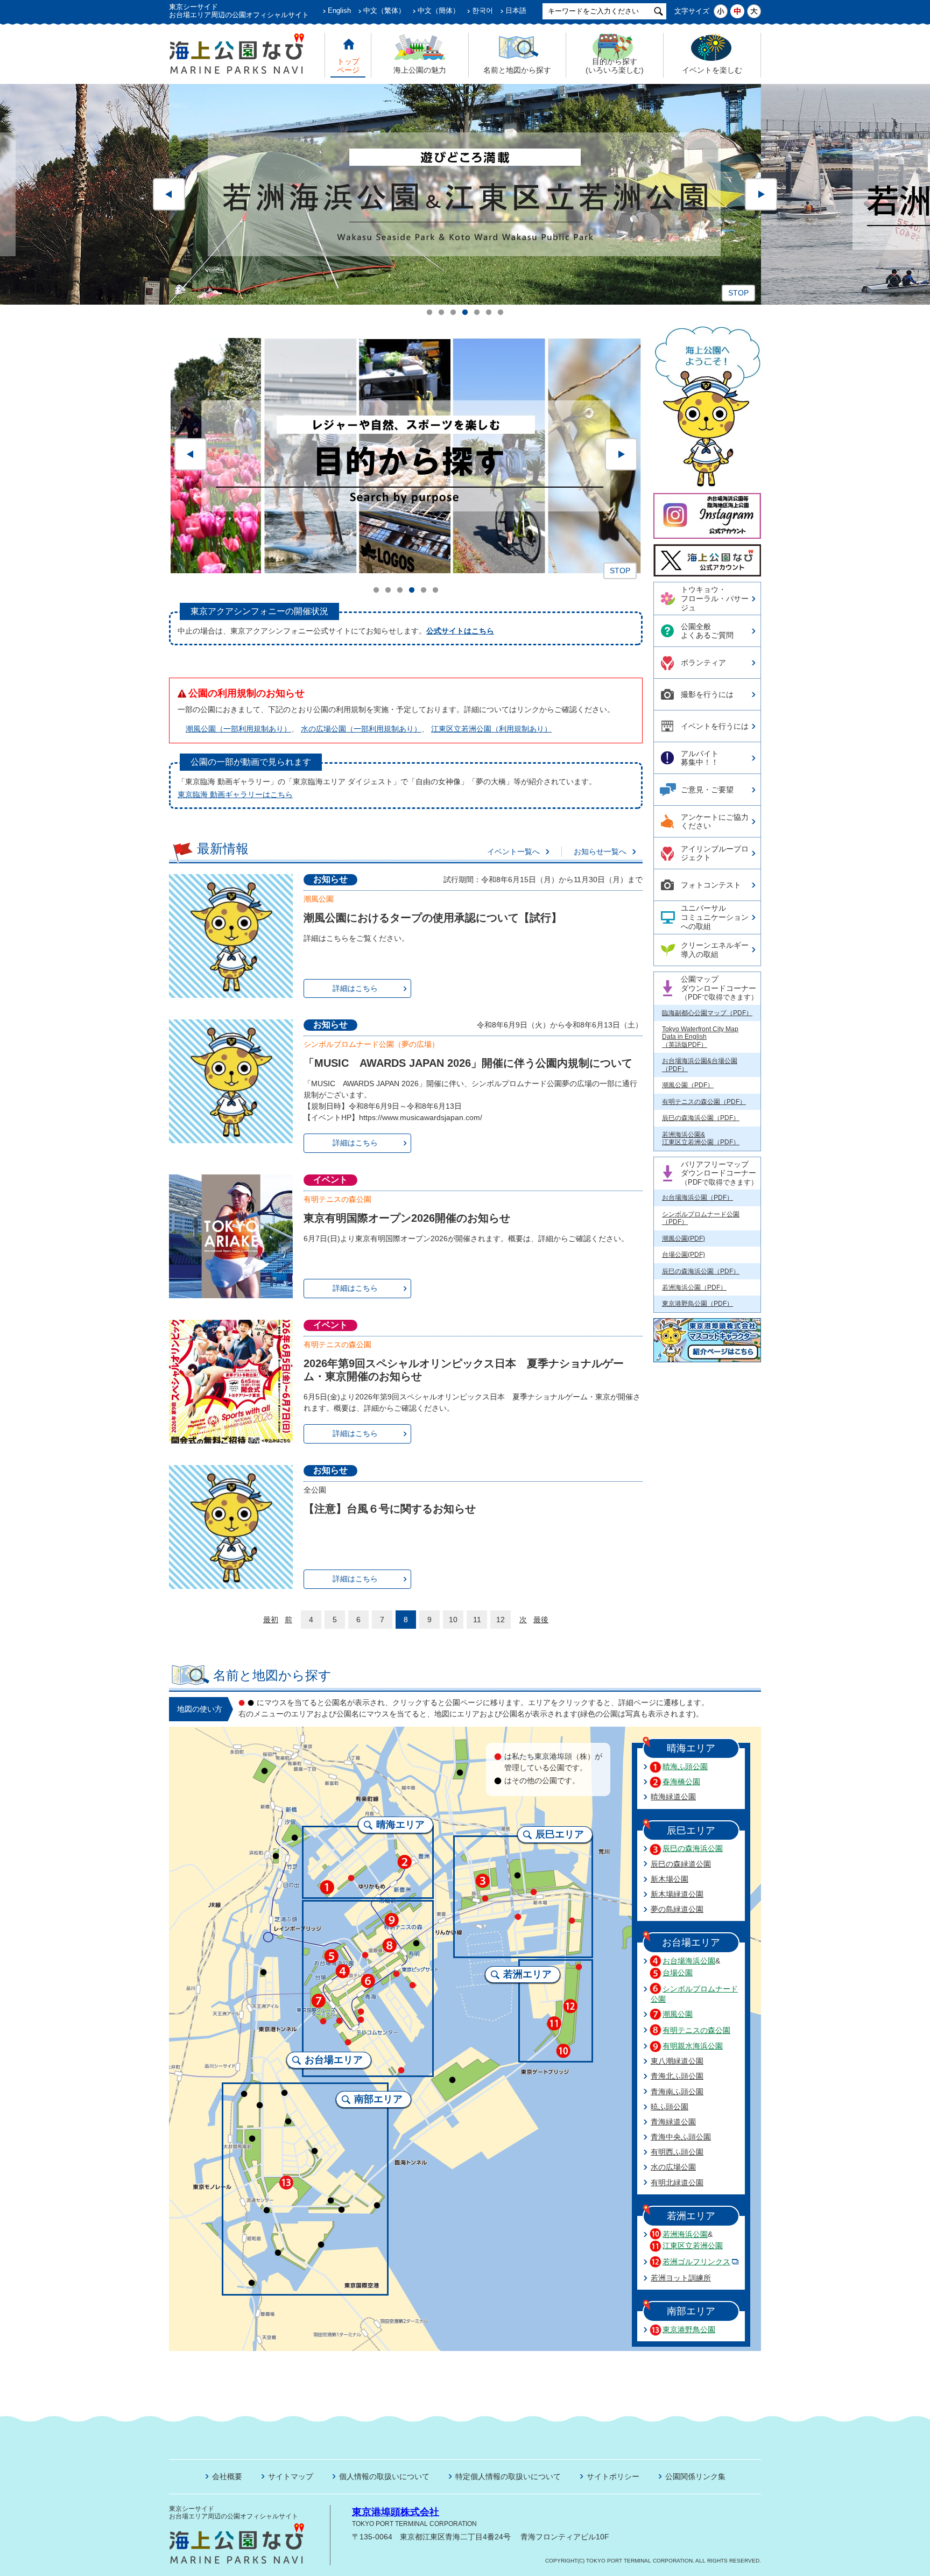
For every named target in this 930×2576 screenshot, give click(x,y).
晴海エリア (400, 1825)
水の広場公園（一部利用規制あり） (361, 729)
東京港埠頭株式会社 (396, 2512)
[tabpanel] (406, 460)
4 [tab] (465, 313)
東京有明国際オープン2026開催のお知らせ (407, 1218)
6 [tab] (489, 313)
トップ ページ (348, 66)
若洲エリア (527, 1974)
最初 (271, 1620)
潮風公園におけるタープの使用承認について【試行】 (433, 918)
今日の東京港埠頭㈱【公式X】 (707, 556)
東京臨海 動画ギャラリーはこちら (235, 794)
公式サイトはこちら (460, 631)
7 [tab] (501, 313)
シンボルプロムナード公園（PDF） (701, 1218)
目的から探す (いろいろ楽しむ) (615, 66)
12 (501, 1620)
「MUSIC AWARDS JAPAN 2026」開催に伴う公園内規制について (468, 1063)
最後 (541, 1620)
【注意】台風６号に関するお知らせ (390, 1509)
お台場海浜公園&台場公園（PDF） (700, 1065)
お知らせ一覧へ (600, 851)
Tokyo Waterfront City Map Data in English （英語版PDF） (700, 1037)
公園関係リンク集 (695, 2476)
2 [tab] (441, 313)
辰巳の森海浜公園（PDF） (701, 1118)
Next (761, 194)
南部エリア (378, 2099)
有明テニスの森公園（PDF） (704, 1102)
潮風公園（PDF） (688, 1085)
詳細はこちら (355, 988)
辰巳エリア (560, 1834)
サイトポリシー (613, 2476)
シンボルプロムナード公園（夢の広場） (371, 1044)
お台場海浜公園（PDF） (697, 1198)
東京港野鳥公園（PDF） (697, 1304)
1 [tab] (429, 313)
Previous (169, 194)
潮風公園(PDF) (684, 1238)
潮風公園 (319, 899)
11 (477, 1620)
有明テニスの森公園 (337, 1199)
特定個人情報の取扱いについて (508, 2476)
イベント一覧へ (513, 851)
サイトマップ (291, 2476)
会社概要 (227, 2476)
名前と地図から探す (517, 70)
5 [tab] (477, 313)
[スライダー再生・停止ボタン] (738, 293)
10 (453, 1620)
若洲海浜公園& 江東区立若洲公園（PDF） (701, 1138)
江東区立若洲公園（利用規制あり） (491, 729)
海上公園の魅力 (420, 70)
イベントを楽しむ (712, 70)
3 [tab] (453, 313)
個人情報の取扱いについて (384, 2476)
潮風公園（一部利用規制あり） (238, 729)
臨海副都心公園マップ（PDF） (707, 1013)
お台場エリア (334, 2060)
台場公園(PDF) (684, 1255)
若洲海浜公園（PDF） (694, 1287)
